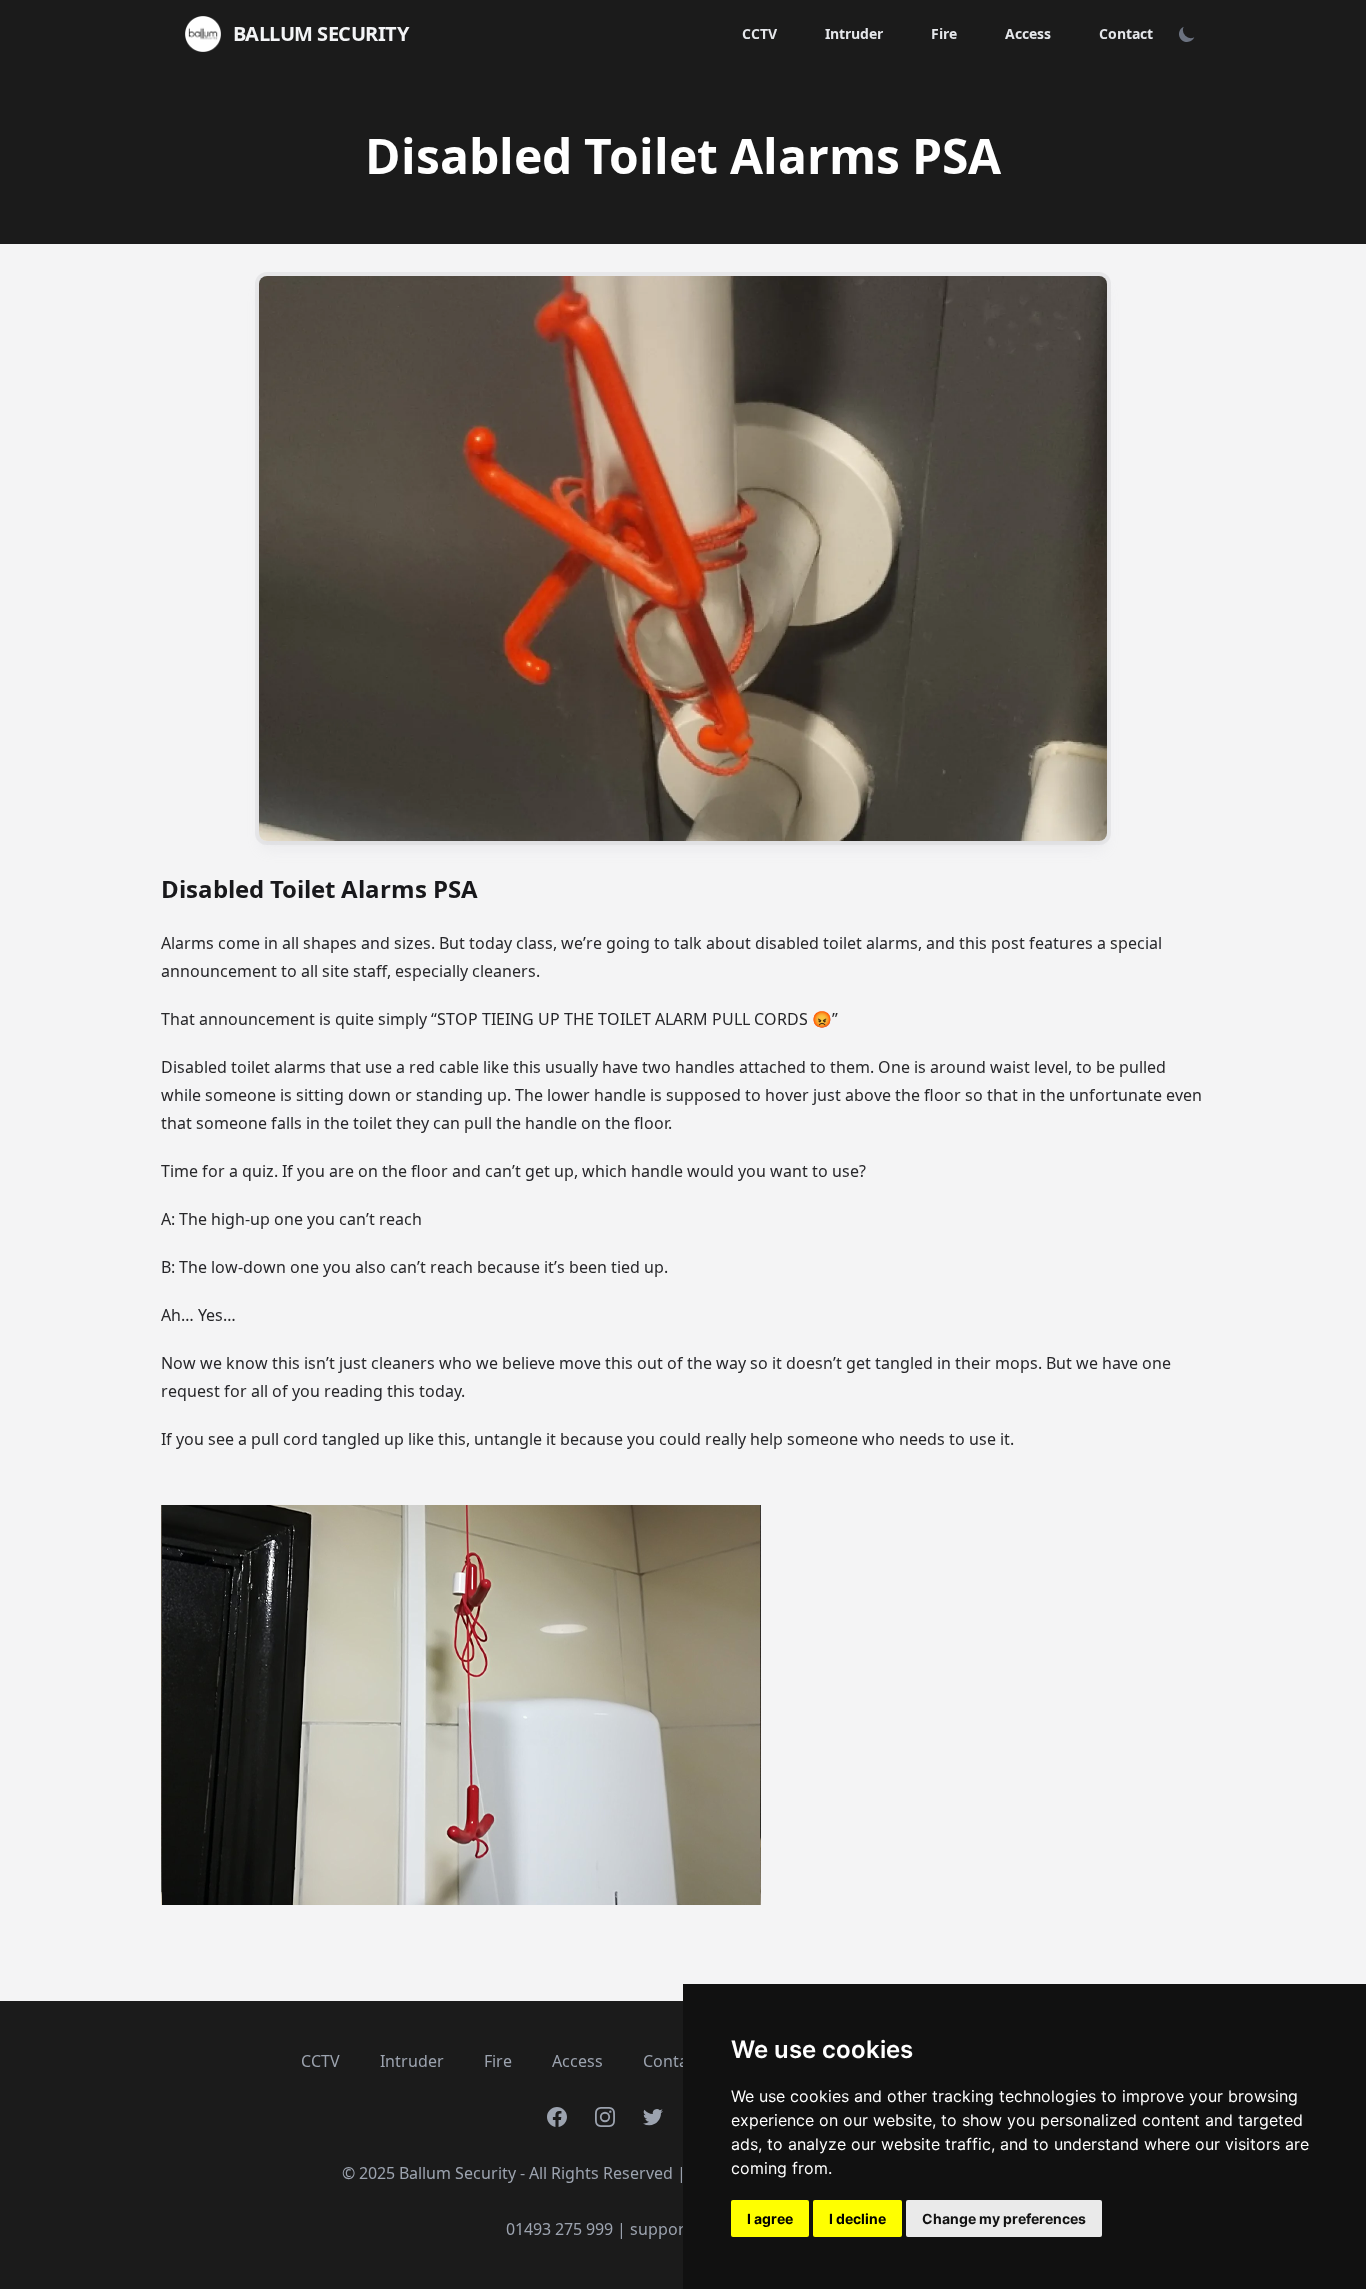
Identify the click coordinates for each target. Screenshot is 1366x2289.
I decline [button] (857, 2218)
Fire (944, 33)
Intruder (854, 33)
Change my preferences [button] (1004, 2218)
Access (1028, 33)
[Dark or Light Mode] (1187, 34)
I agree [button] (770, 2218)
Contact (1126, 33)
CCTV (759, 33)
